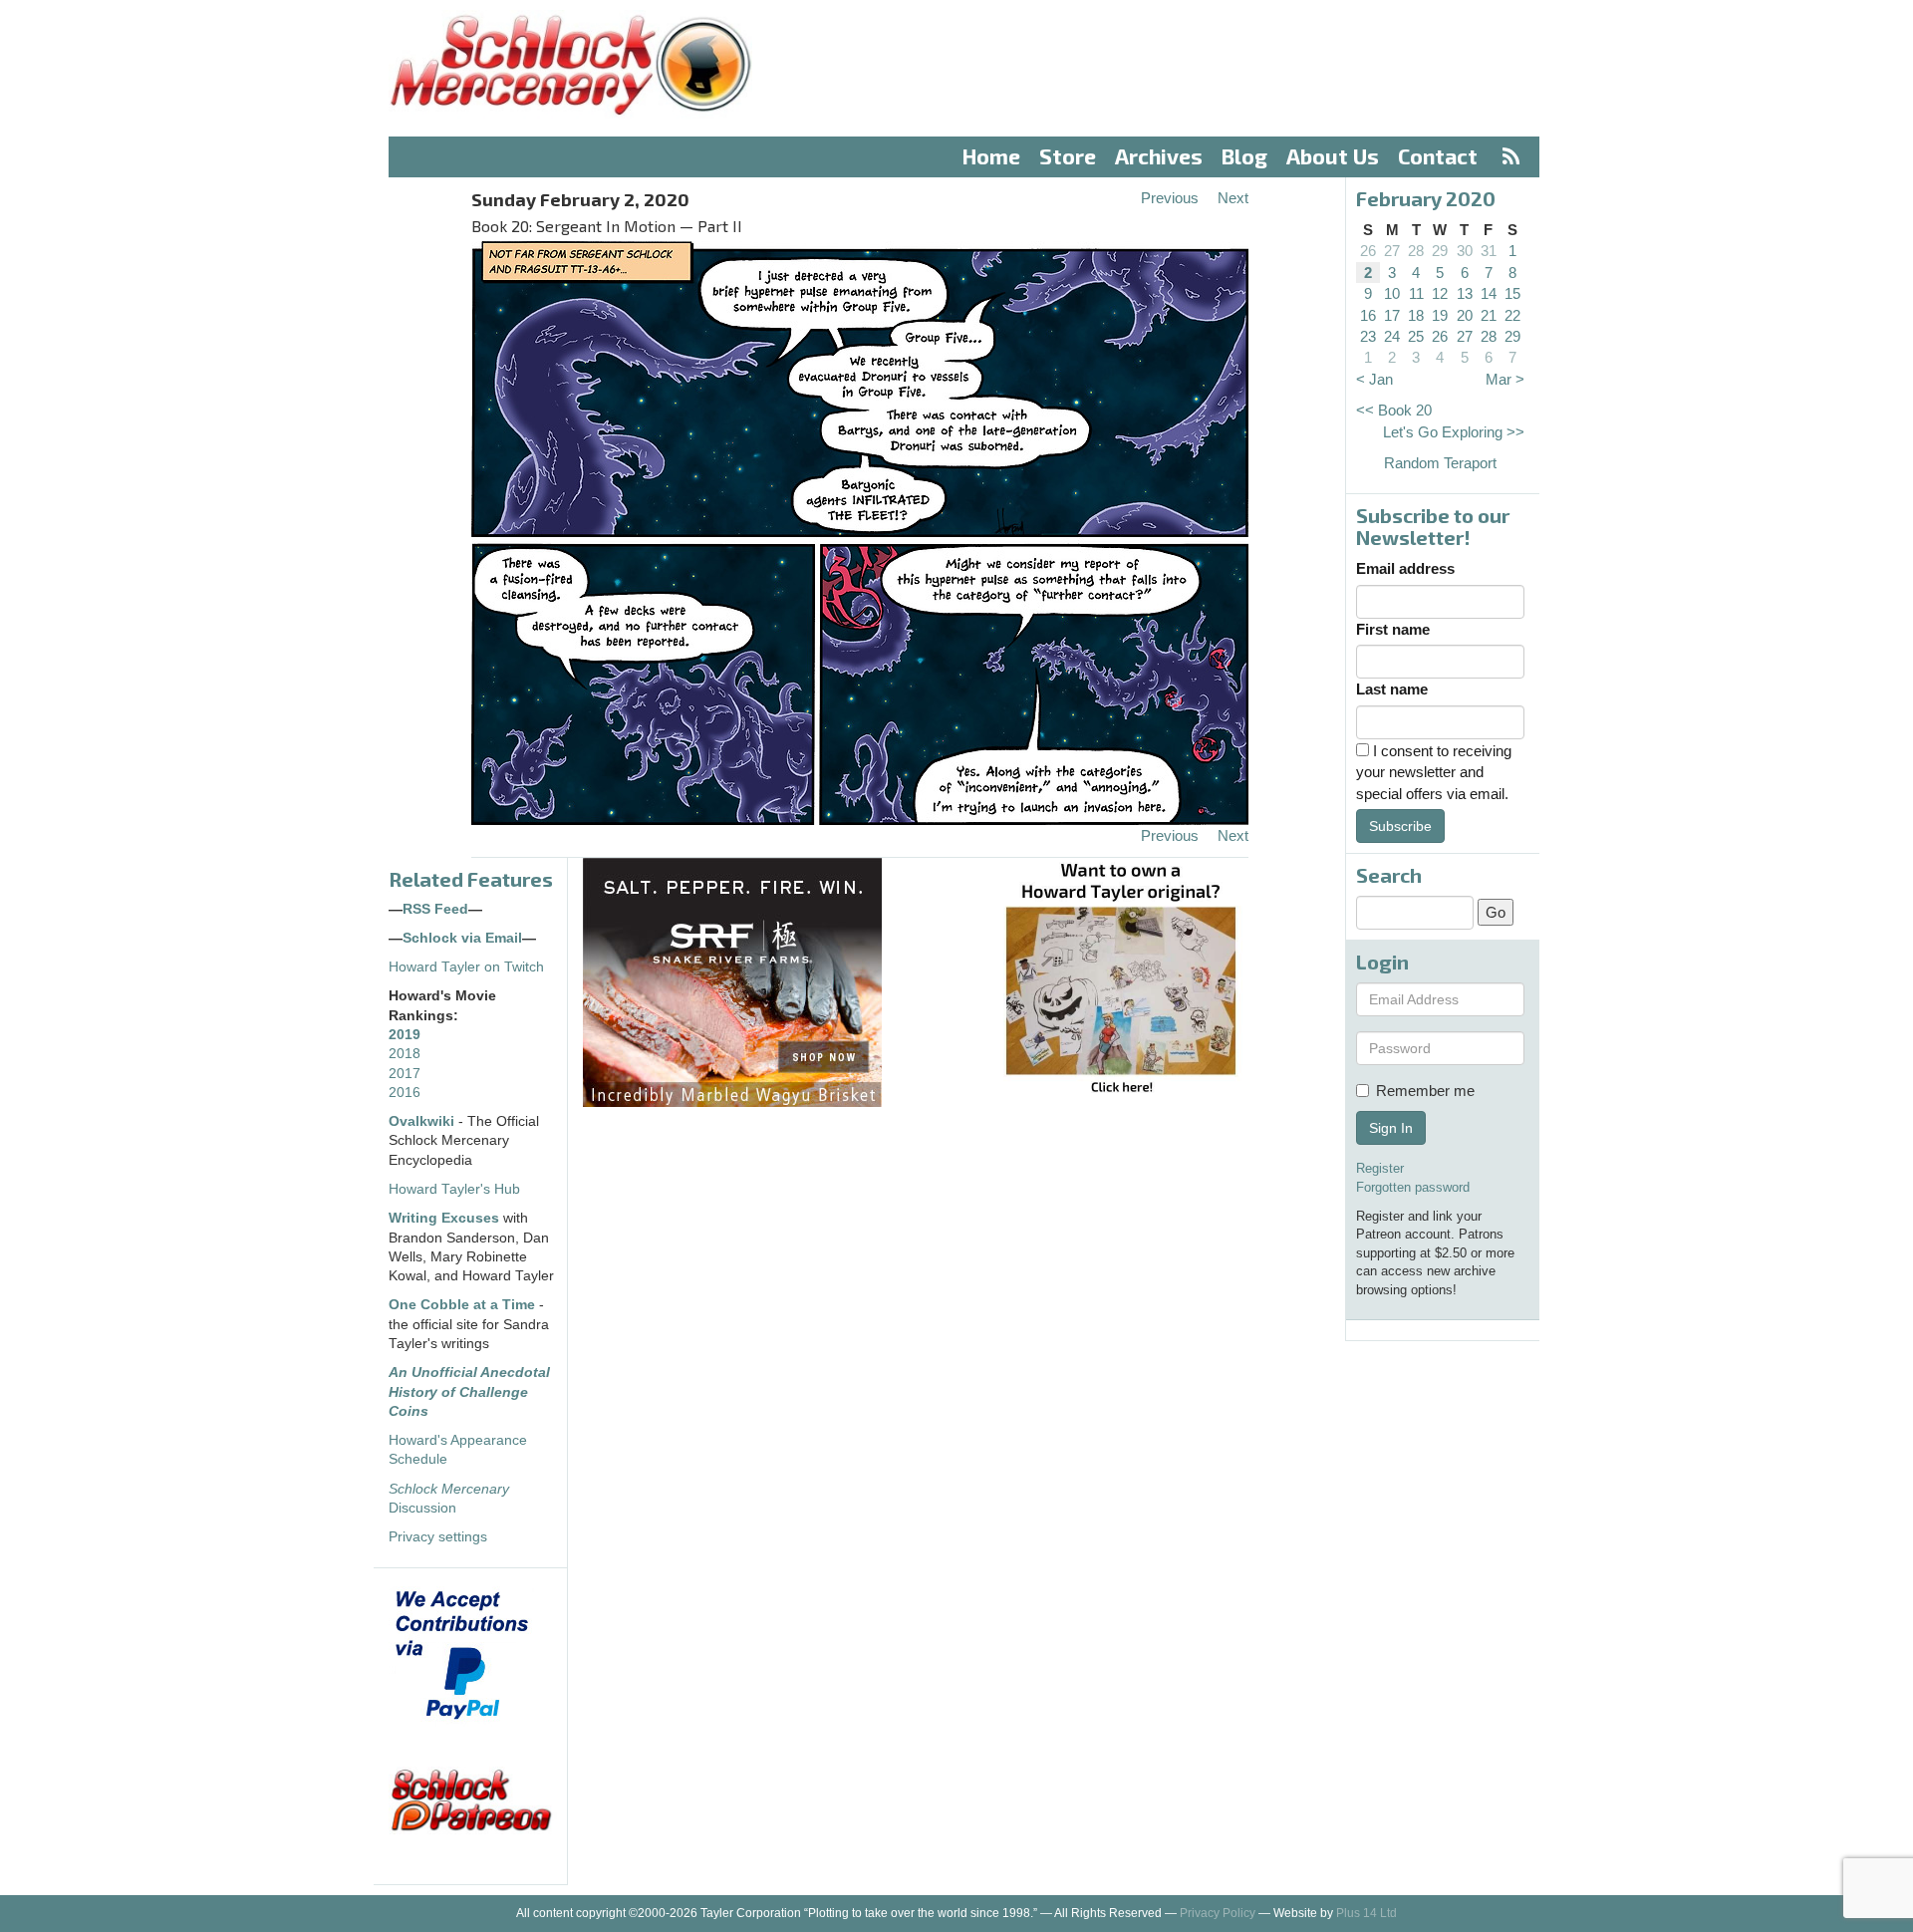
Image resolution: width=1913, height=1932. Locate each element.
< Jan (1374, 379)
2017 (405, 1074)
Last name (1392, 689)
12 (1440, 293)
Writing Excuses (444, 1218)
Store (1068, 156)
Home (991, 156)
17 (1392, 315)
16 (1368, 315)
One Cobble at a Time (462, 1305)
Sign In (1391, 1128)
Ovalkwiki (423, 1121)
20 (1465, 315)
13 (1465, 293)
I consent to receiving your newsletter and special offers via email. (1434, 772)
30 (1465, 251)
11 (1416, 293)
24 (1392, 336)
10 (1392, 293)
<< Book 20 (1394, 410)
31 (1489, 251)
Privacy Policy (1218, 1913)
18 (1416, 315)
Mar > (1505, 379)
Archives (1159, 156)
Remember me (1425, 1091)
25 (1416, 336)
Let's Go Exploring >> (1454, 432)
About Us (1333, 156)
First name (1393, 629)
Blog (1244, 156)
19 (1440, 315)
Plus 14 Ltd (1366, 1913)
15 (1512, 293)
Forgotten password (1413, 1187)
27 (1392, 251)
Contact (1438, 156)
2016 (405, 1093)
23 (1368, 336)
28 (1416, 251)
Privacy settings (438, 1537)
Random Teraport (1440, 463)
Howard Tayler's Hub (454, 1189)
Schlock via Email (462, 938)
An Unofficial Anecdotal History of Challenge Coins (469, 1392)
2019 (405, 1035)
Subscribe (1400, 826)
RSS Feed (435, 909)
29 (1440, 251)
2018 (405, 1054)
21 (1489, 315)
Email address (1405, 568)
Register (1380, 1168)
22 (1512, 315)
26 (1368, 251)
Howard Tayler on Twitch (466, 967)
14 (1489, 293)
